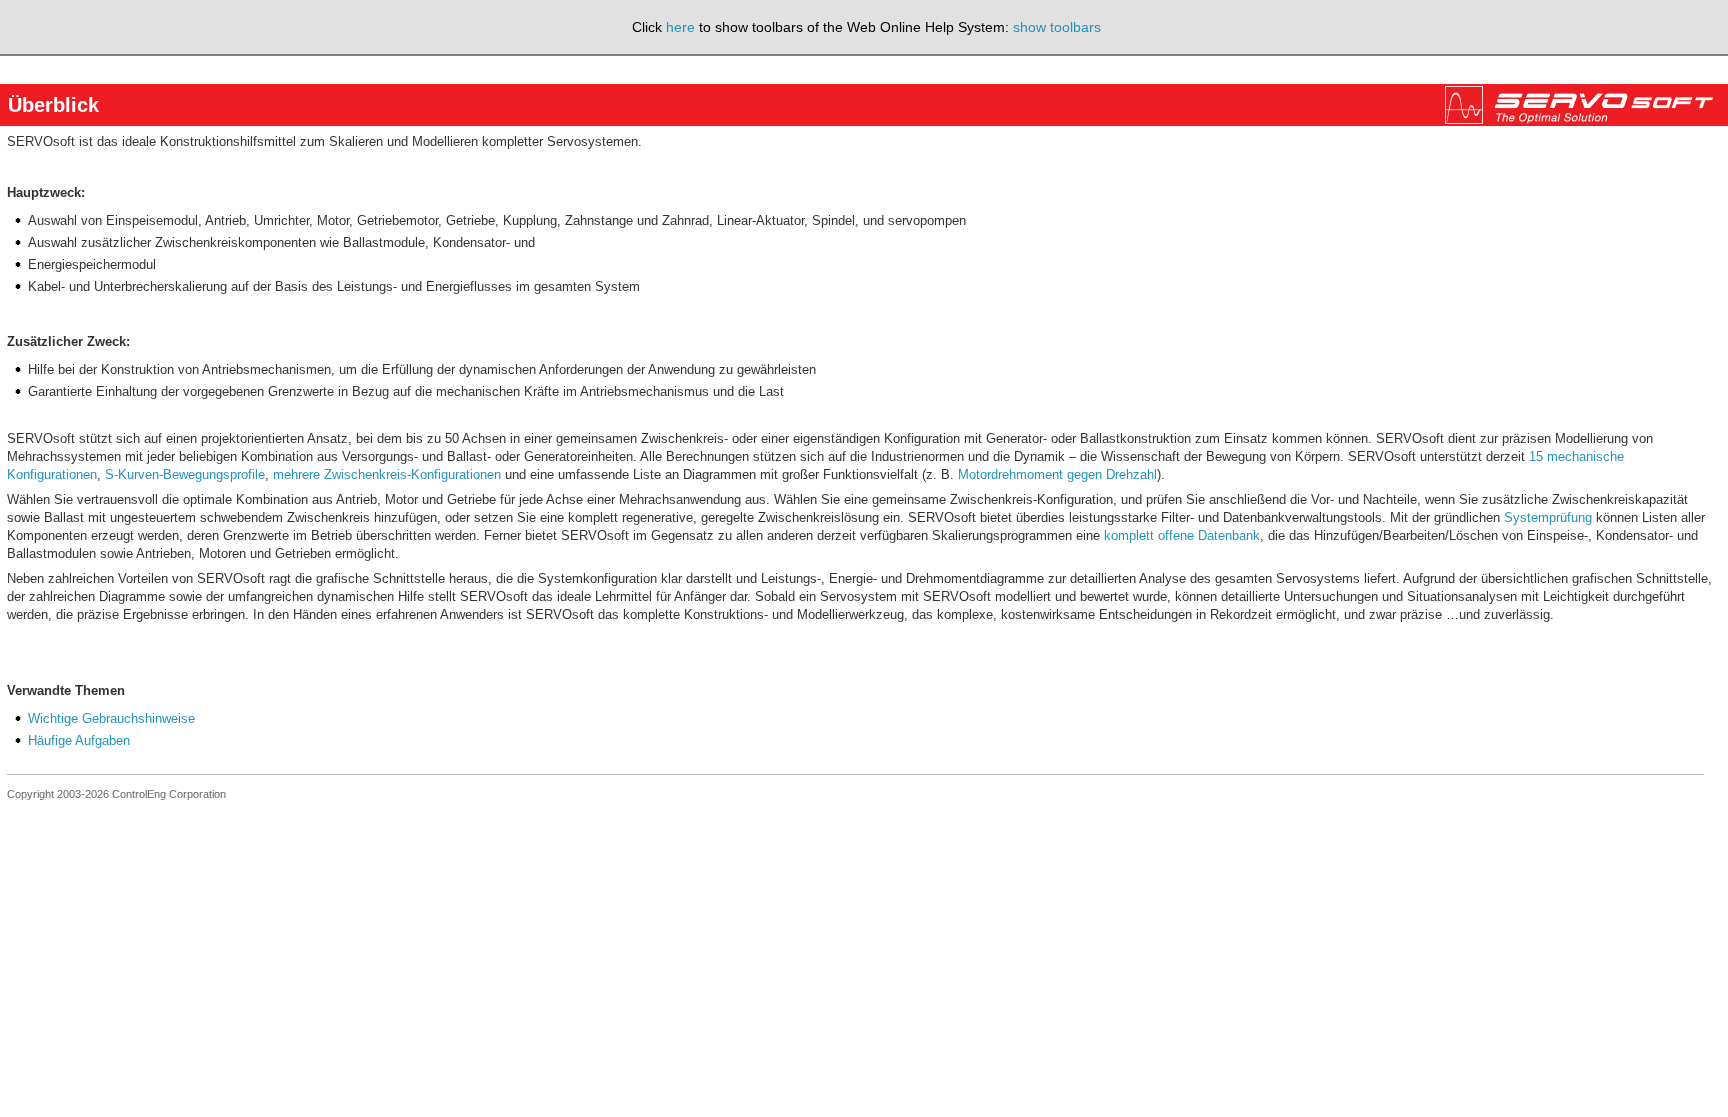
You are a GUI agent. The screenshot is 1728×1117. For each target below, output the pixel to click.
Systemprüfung (1548, 517)
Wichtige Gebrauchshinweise (111, 718)
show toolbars (1057, 27)
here (680, 27)
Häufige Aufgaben (79, 740)
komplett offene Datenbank (1182, 535)
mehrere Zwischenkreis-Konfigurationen (387, 474)
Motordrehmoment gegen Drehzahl (1057, 474)
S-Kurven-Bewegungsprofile (185, 474)
